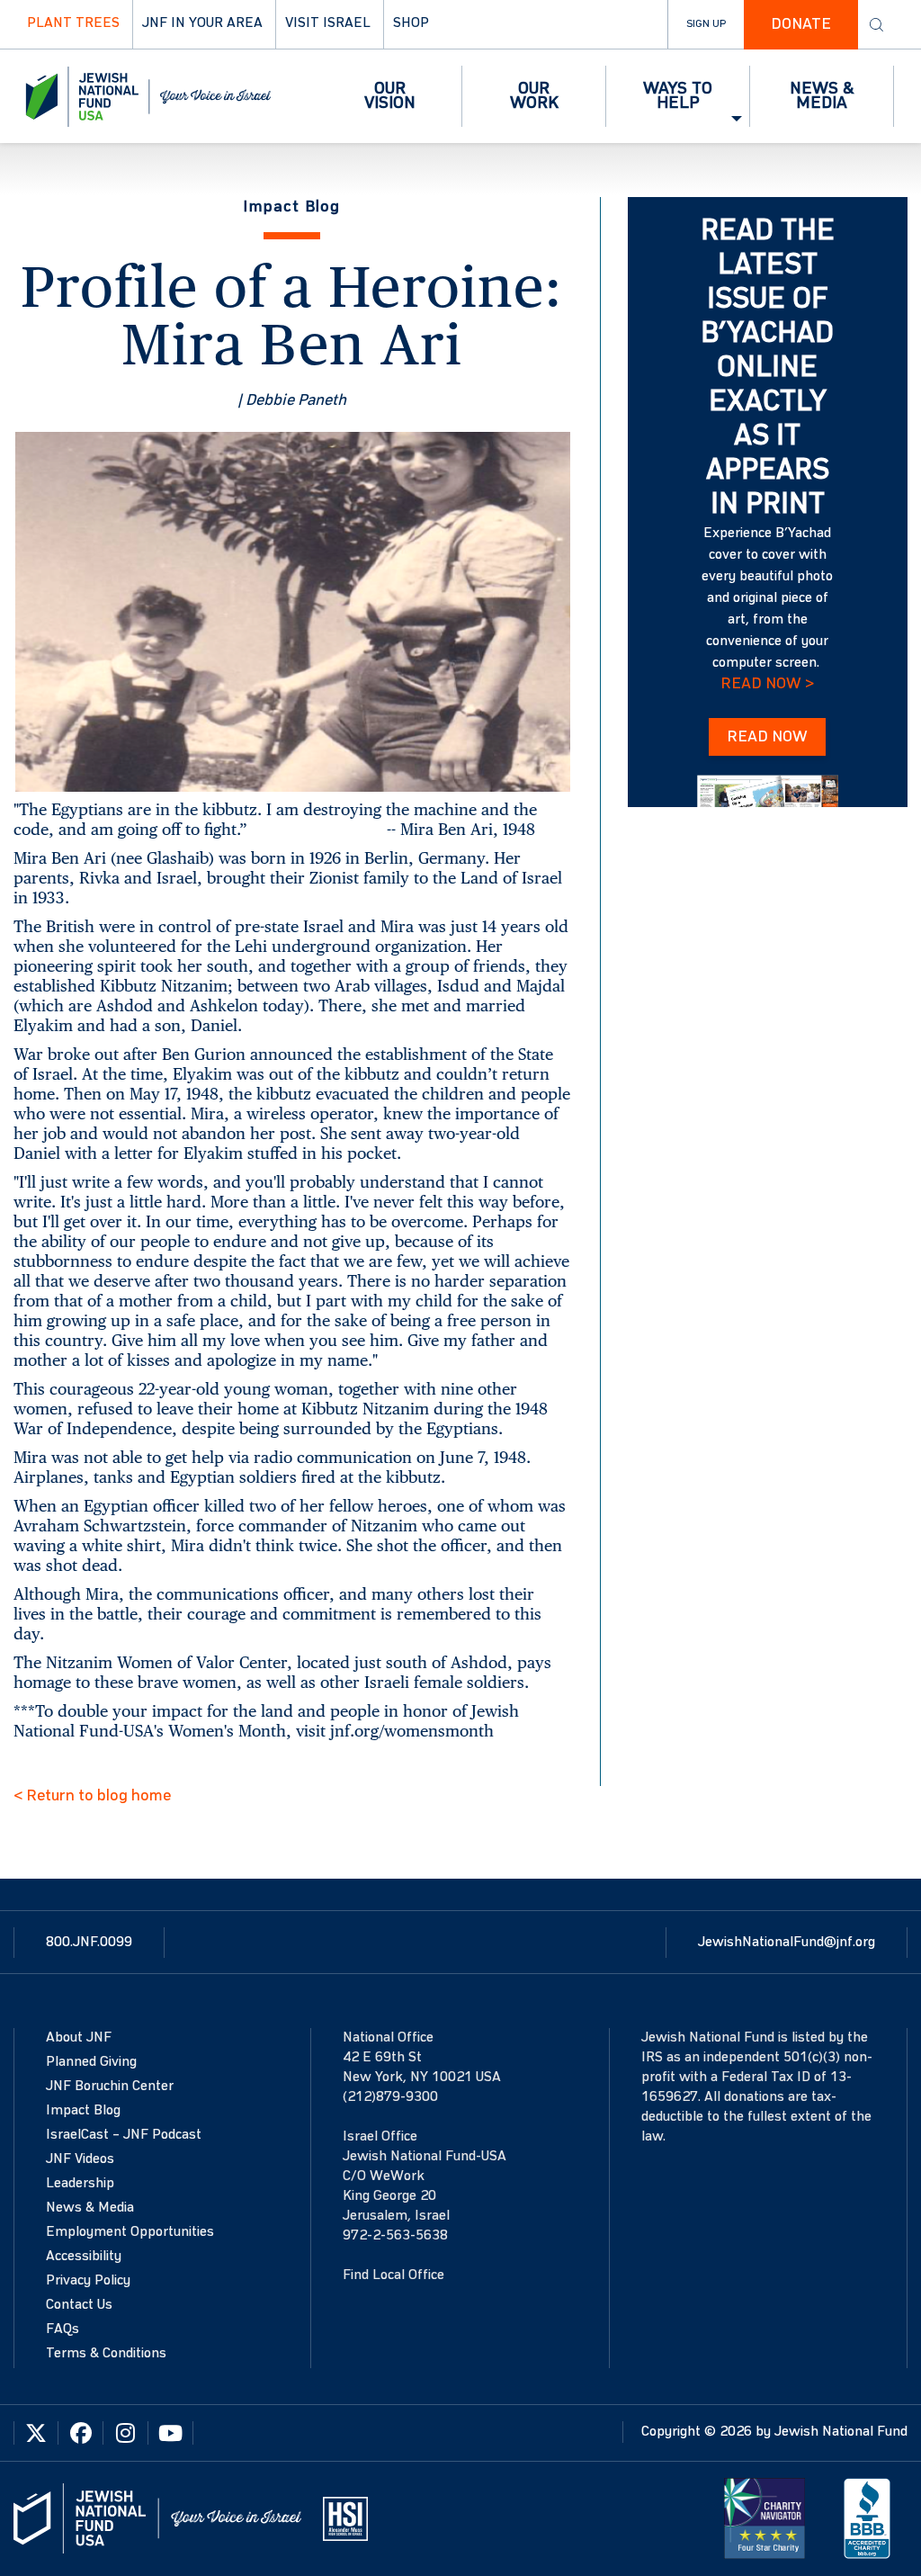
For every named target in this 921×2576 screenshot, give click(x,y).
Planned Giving (91, 2062)
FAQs (63, 2329)
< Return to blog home (92, 1796)
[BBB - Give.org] (867, 2518)
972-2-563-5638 (395, 2236)
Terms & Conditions (106, 2354)
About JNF (79, 2038)
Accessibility (84, 2257)
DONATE (801, 24)
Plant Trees (73, 23)
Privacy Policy (88, 2281)
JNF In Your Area (202, 23)
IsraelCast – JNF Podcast (124, 2135)
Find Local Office (393, 2275)
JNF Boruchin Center (110, 2087)
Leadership (80, 2184)
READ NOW (767, 737)
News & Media (90, 2208)
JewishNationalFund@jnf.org (787, 1943)
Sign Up (706, 24)
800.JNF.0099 (89, 1943)
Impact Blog (83, 2111)
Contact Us (79, 2305)
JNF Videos (80, 2159)
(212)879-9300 (390, 2097)
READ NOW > (767, 684)
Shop (411, 23)
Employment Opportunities (130, 2232)
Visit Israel (328, 23)
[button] (390, 96)
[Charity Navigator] (765, 2518)
